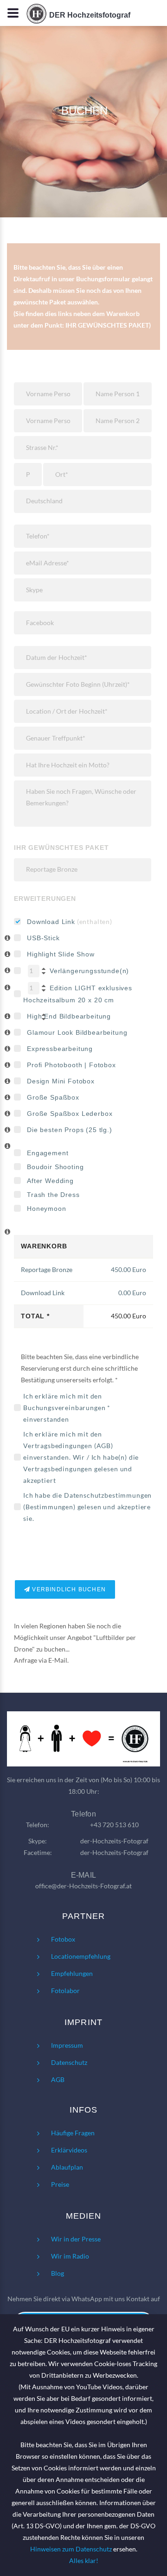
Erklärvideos (69, 2150)
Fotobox (63, 1939)
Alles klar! (84, 2560)
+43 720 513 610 (114, 1825)
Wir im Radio (70, 2256)
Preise (60, 2184)
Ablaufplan (67, 2167)
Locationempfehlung (81, 1956)
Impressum (67, 2045)
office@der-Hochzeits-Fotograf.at (83, 1886)
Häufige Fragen (73, 2133)
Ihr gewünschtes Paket (61, 848)
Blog (58, 2273)
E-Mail (58, 1660)
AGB (104, 1446)
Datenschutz (69, 2062)
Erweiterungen (45, 899)
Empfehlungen (72, 1973)
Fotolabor (65, 1991)
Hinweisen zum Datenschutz (71, 2549)
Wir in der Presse (76, 2239)
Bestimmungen (49, 1507)
